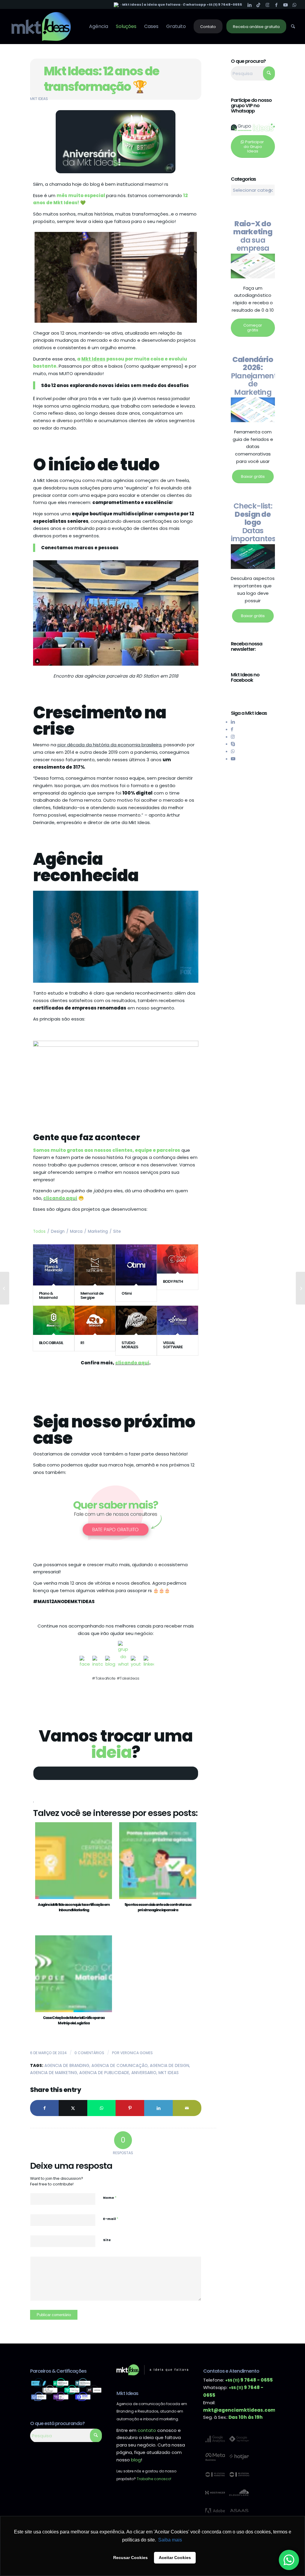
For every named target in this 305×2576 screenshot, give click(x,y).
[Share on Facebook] (44, 2108)
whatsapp (196, 4)
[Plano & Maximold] (54, 1265)
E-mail (111, 2219)
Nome (110, 2197)
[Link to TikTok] (259, 4)
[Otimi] (136, 1265)
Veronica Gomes (137, 2053)
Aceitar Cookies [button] (175, 2558)
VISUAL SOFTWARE (173, 1345)
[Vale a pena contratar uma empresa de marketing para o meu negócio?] (5, 1288)
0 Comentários (89, 2053)
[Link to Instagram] (268, 4)
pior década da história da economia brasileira (109, 745)
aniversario (144, 2073)
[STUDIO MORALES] (136, 1320)
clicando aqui (60, 1198)
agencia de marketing (54, 2073)
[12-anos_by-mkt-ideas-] (116, 142)
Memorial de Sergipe (92, 1295)
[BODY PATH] (178, 1259)
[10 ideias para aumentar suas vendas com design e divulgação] (300, 1288)
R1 (82, 1343)
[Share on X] (73, 2108)
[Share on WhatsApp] (102, 2108)
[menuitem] (99, 26)
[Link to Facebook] (277, 4)
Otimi (127, 1293)
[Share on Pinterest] (130, 2108)
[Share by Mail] (187, 2108)
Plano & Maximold (48, 1295)
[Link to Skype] (233, 744)
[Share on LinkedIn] (158, 2108)
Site (107, 2240)
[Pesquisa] (293, 26)
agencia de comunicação (120, 2066)
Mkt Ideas (39, 99)
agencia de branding (67, 2066)
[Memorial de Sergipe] (95, 1265)
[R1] (95, 1320)
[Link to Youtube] (285, 4)
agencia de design (169, 2066)
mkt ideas (169, 2073)
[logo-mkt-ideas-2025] (41, 26)
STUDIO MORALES (130, 1345)
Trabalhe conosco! (154, 2479)
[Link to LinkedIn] (250, 4)
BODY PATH (173, 1281)
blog (136, 2460)
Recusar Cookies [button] (130, 2558)
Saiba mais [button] (170, 2540)
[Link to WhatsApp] (295, 4)
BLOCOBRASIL (51, 1343)
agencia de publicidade (104, 2073)
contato (147, 2430)
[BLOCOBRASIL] (54, 1320)
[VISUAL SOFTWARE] (178, 1320)
